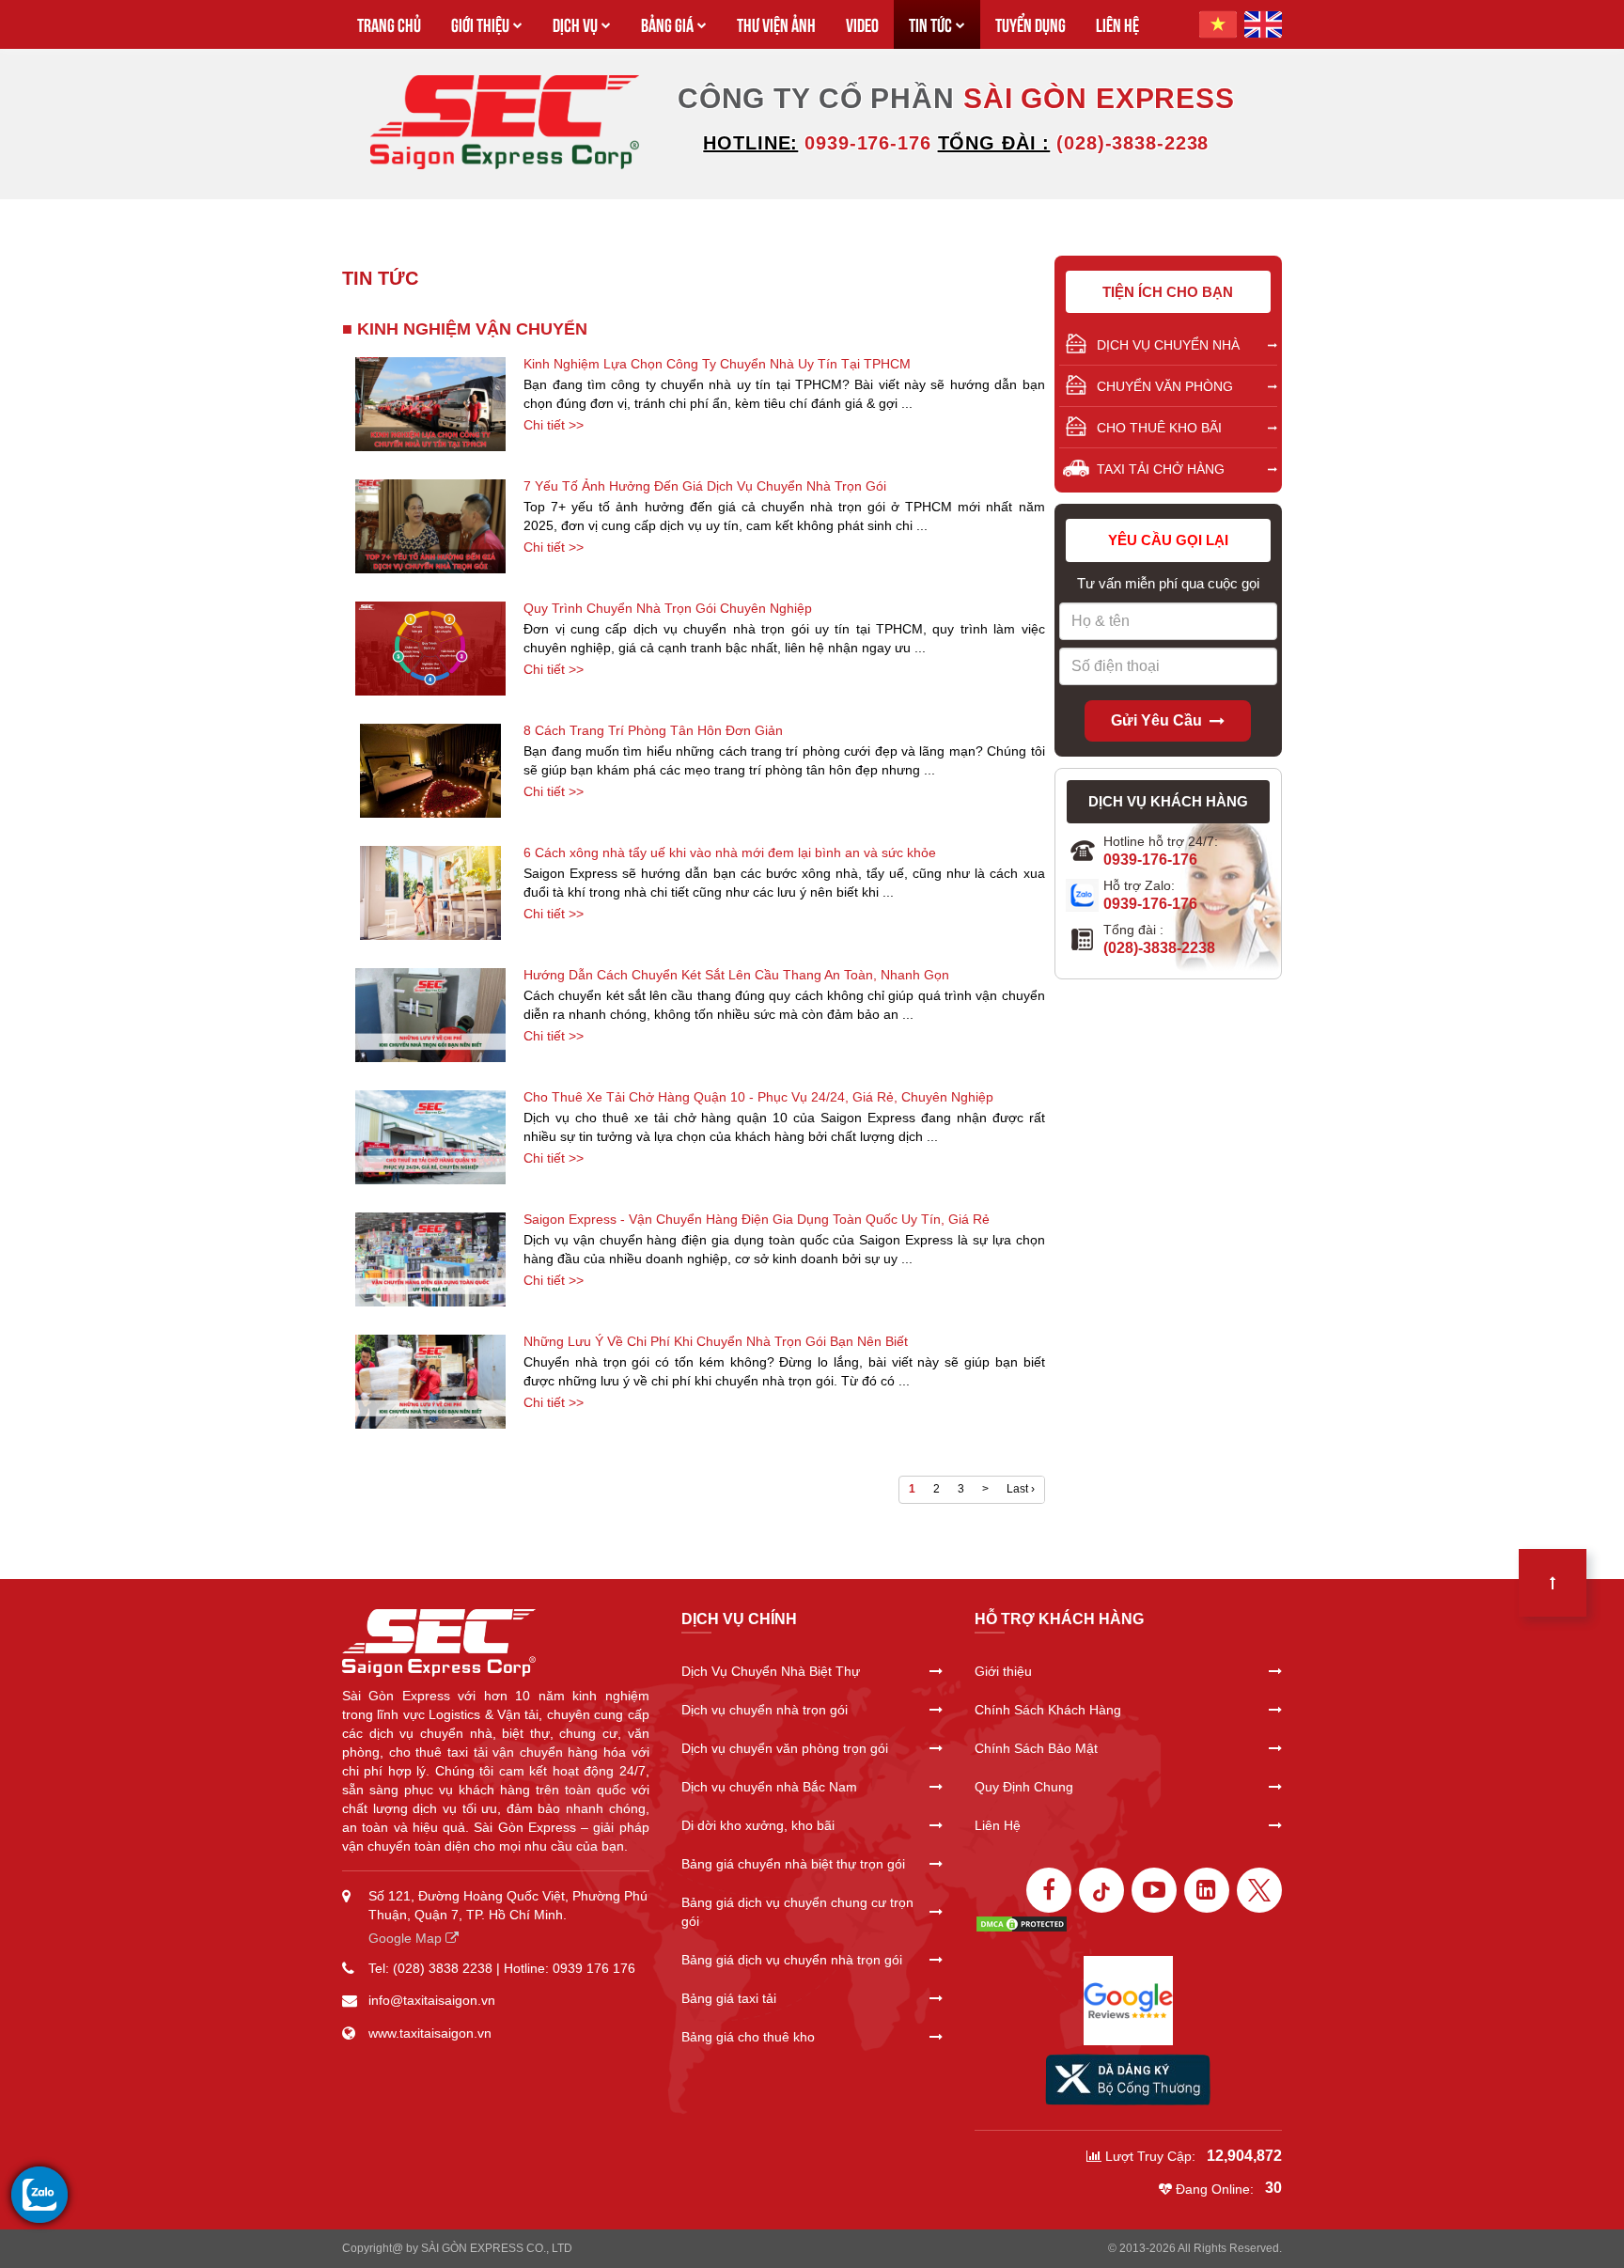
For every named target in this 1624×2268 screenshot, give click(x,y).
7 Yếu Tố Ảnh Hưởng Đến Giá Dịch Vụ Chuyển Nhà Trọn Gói (705, 486)
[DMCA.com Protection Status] (1022, 1922)
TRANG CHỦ (389, 24)
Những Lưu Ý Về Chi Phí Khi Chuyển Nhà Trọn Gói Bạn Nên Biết (716, 1341)
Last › (1021, 1489)
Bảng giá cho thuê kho (748, 2037)
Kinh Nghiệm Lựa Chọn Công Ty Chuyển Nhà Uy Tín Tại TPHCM (717, 364)
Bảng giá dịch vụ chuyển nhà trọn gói (792, 1960)
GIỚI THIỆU (480, 24)
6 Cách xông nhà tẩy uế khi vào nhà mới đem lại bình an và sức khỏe (730, 852)
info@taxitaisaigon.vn (432, 2000)
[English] (1263, 24)
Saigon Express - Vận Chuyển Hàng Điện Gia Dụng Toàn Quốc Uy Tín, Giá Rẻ (757, 1219)
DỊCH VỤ (575, 24)
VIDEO (862, 24)
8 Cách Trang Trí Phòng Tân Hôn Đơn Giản (653, 730)
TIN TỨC (930, 24)
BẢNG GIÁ (667, 24)
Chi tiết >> (554, 425)
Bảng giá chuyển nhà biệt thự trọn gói (793, 1864)
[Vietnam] (1218, 24)
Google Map (407, 1938)
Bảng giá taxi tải (729, 1998)
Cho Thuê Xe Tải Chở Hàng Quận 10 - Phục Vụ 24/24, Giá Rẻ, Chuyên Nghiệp (758, 1097)
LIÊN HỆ (1117, 24)
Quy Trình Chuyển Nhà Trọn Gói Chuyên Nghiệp (668, 608)
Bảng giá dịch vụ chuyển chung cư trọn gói (797, 1912)
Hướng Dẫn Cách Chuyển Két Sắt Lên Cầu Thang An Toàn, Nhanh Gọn (736, 975)
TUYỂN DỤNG (1031, 24)
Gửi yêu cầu (1156, 720)
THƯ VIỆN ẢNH (776, 24)
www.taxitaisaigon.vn (430, 2033)
